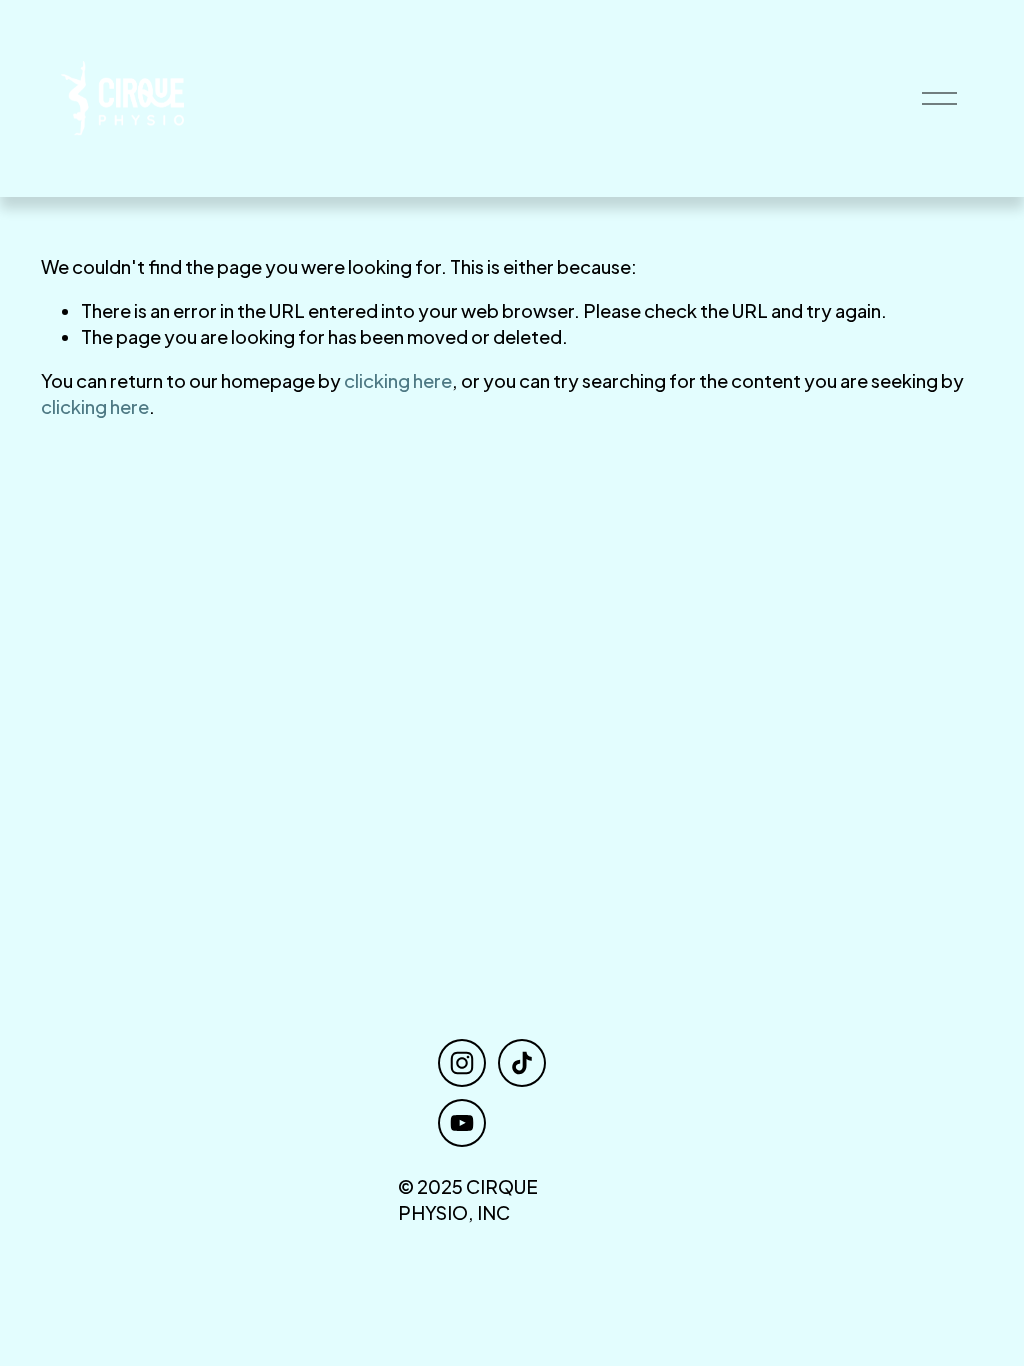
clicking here (398, 380)
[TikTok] (522, 1063)
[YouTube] (462, 1123)
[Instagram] (462, 1063)
